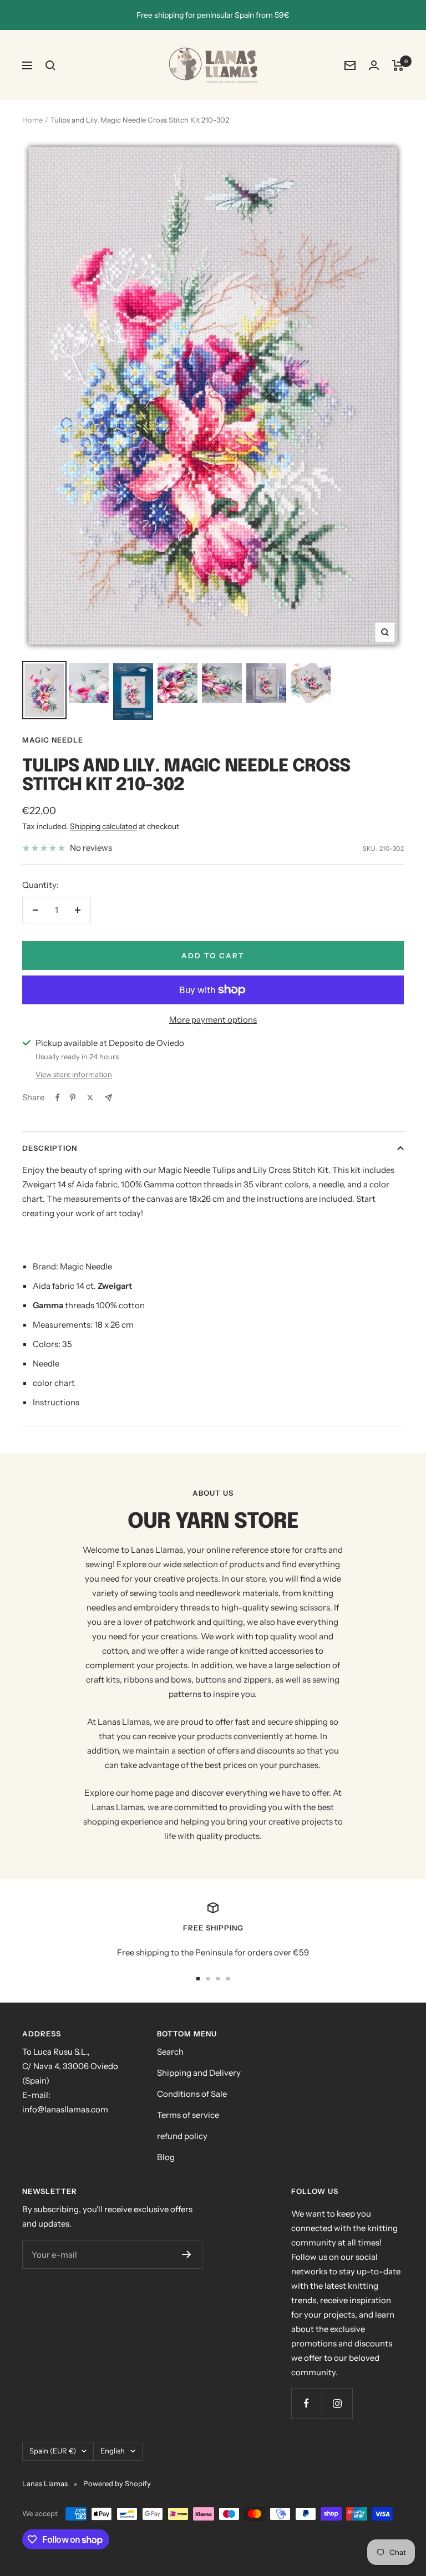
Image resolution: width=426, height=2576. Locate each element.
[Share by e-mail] (108, 1098)
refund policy (182, 2136)
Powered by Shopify (117, 2483)
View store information (74, 1074)
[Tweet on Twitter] (90, 1098)
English (113, 2451)
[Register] (187, 2254)
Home (32, 120)
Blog (166, 2157)
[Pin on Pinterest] (73, 1098)
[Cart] (398, 65)
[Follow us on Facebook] (306, 2403)
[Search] (50, 65)
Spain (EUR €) (53, 2451)
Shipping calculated (103, 826)
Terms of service (188, 2115)
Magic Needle (53, 740)
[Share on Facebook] (58, 1098)
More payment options (213, 1020)
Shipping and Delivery (199, 2073)
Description (50, 1148)
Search (170, 2052)
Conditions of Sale (192, 2094)
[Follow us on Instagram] (337, 2403)
